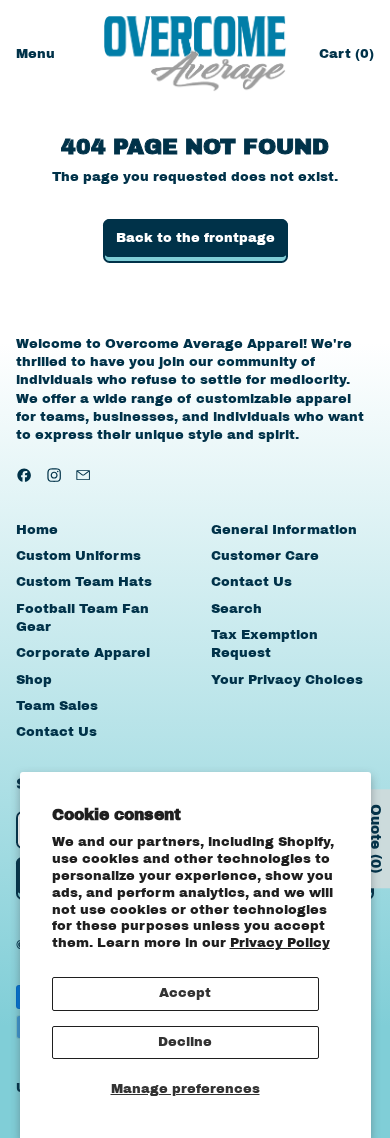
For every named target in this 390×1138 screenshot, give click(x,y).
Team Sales (57, 706)
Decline (185, 1042)
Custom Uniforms (78, 556)
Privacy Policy (280, 943)
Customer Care (265, 556)
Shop (34, 680)
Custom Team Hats (84, 582)
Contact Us (56, 732)
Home (37, 530)
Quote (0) (375, 838)
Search (236, 609)
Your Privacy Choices (287, 680)
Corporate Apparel (83, 653)
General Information (284, 530)
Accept (185, 993)
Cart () (346, 58)
